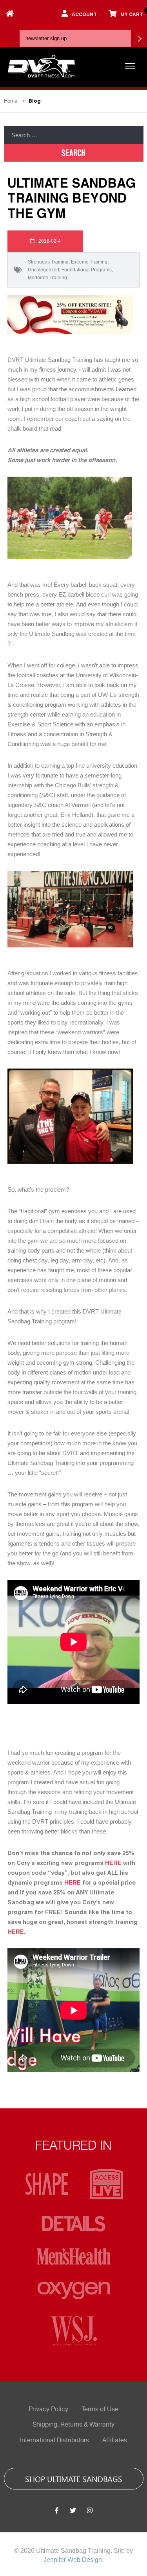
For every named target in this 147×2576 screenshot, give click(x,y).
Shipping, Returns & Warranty (73, 2425)
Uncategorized (44, 270)
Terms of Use (100, 2409)
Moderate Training (47, 278)
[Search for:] (74, 135)
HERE (113, 1863)
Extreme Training (89, 262)
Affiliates (115, 2440)
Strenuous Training (48, 262)
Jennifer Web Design (73, 2560)
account (84, 14)
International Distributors (54, 2440)
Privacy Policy (48, 2409)
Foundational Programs (87, 270)
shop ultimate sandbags (74, 2478)
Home (11, 101)
